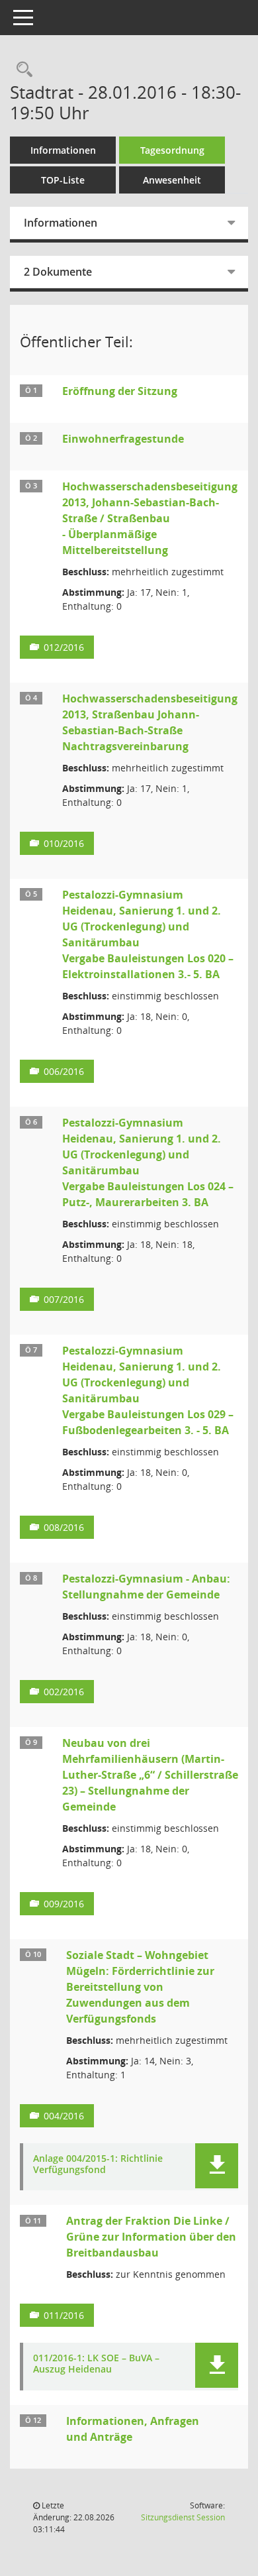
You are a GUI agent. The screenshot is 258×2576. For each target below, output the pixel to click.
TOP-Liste (63, 180)
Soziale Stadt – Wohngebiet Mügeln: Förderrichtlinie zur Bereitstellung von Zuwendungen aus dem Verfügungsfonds (140, 1987)
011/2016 (64, 2315)
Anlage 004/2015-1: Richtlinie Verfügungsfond (98, 2164)
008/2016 (64, 1527)
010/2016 (64, 843)
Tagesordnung (172, 150)
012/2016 (64, 647)
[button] (217, 2166)
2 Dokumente (58, 272)
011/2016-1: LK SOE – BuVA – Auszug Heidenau (96, 2364)
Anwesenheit (172, 180)
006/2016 (64, 1071)
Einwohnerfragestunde (123, 439)
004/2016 (64, 2116)
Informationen (63, 150)
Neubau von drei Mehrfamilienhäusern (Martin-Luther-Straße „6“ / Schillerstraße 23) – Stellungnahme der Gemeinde (150, 1775)
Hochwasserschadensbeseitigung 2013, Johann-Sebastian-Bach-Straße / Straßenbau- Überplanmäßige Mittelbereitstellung (150, 518)
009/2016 (64, 1904)
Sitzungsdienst (183, 2517)
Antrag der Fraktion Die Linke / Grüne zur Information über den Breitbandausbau (151, 2237)
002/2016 (64, 1692)
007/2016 (64, 1299)
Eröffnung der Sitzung (120, 391)
